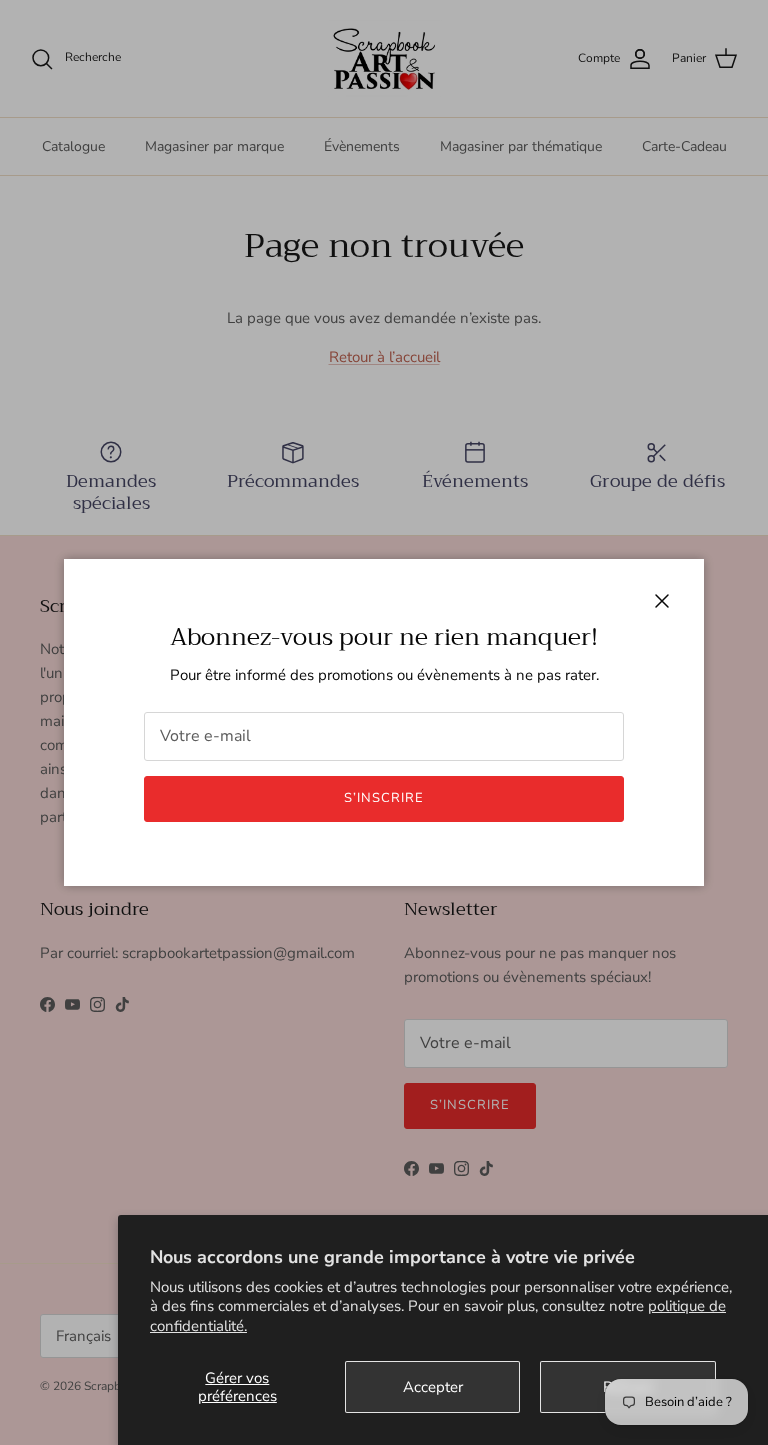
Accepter (433, 1387)
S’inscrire (384, 798)
